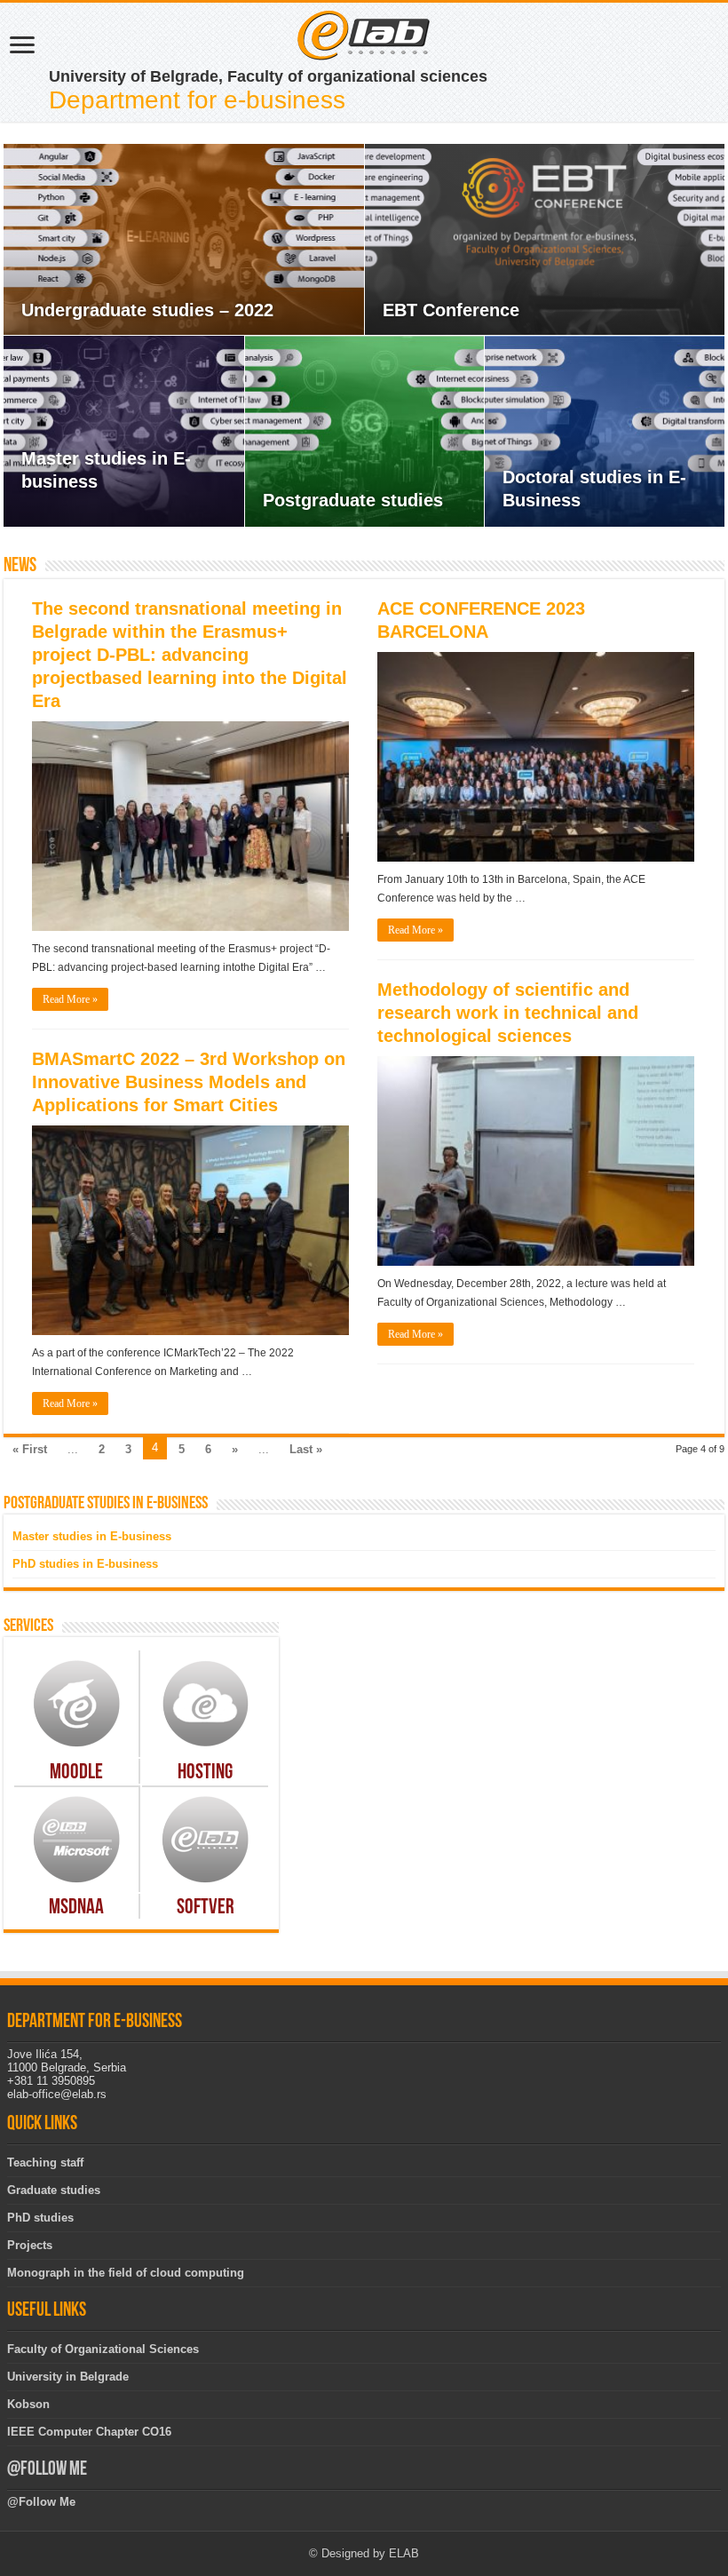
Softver (206, 1908)
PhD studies (40, 2218)
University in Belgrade (68, 2377)
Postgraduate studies (353, 500)
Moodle (76, 1773)
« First (30, 1449)
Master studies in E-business (92, 1536)
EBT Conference (451, 310)
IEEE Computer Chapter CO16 (89, 2432)
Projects (30, 2245)
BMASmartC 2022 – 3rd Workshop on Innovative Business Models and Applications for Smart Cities (189, 1082)
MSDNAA (76, 1908)
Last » (306, 1449)
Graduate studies (54, 2190)
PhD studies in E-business (85, 1564)
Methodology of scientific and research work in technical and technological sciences (508, 1013)
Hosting (205, 1773)
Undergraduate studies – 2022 (147, 310)
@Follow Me (47, 2470)
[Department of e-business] (364, 34)
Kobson (28, 2404)
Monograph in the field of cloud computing (126, 2273)
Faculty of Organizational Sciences (103, 2349)
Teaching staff (45, 2163)
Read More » (70, 999)
